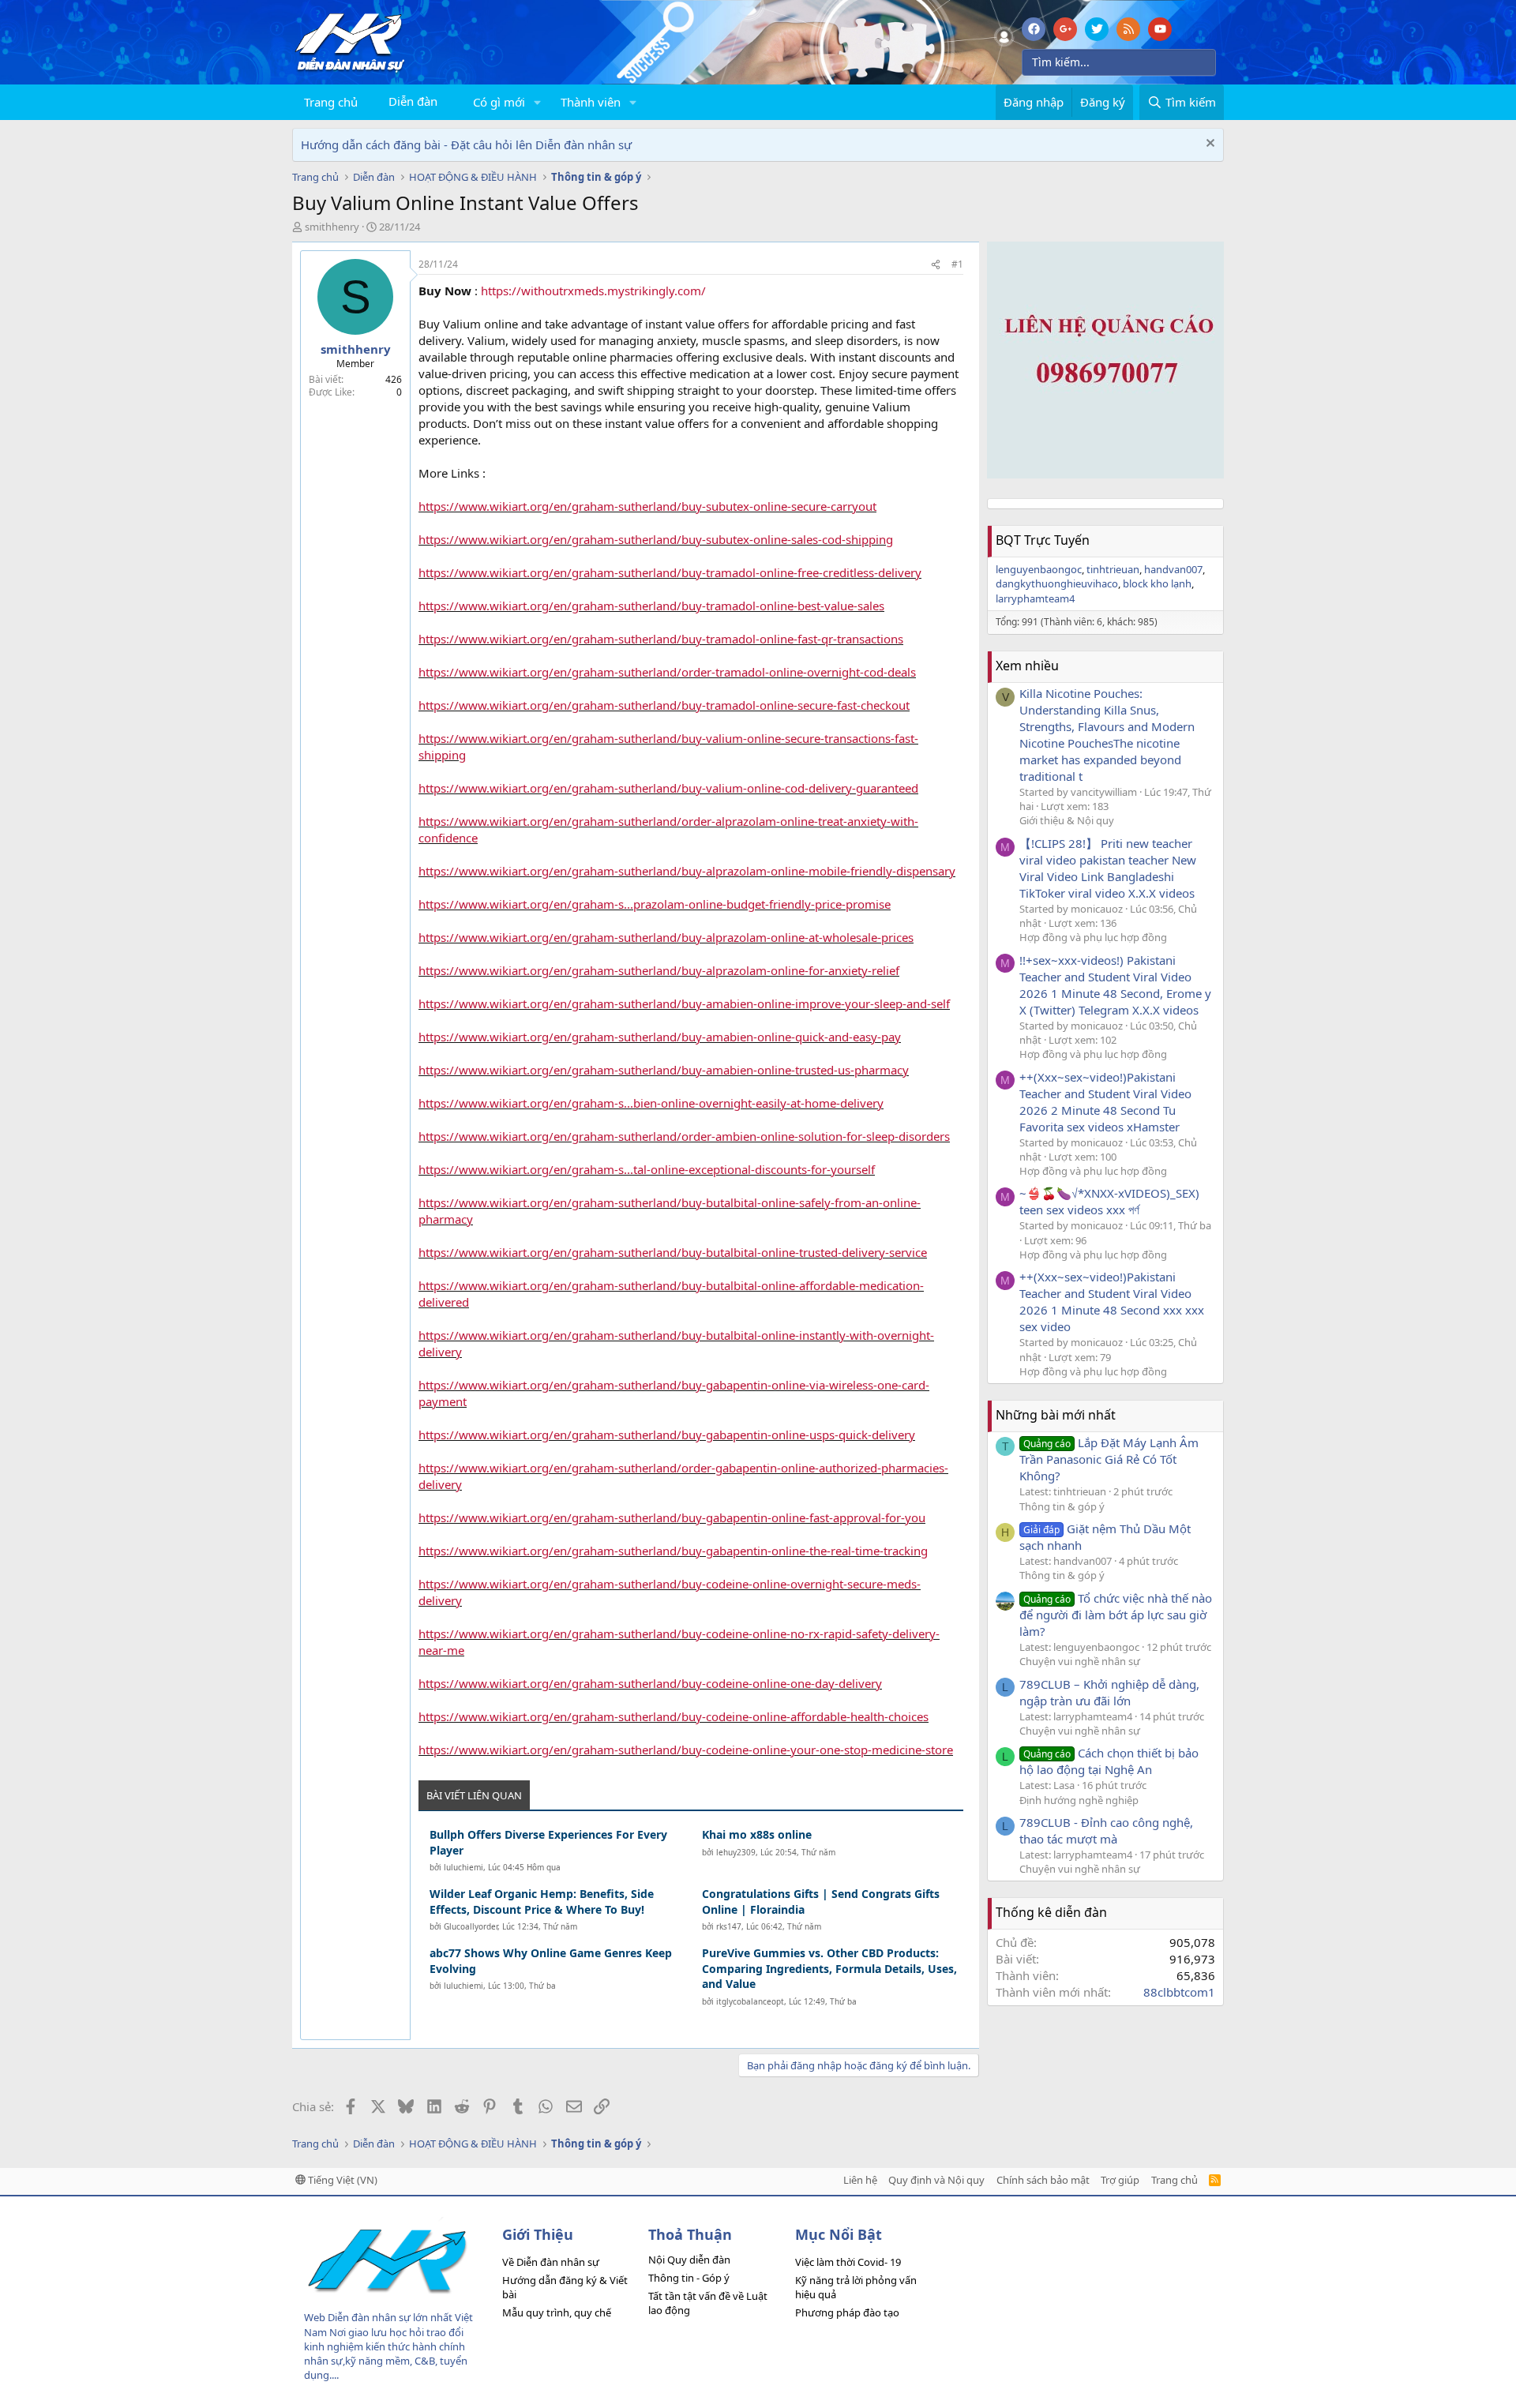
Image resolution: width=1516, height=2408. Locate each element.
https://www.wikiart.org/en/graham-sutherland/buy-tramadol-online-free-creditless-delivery (670, 572)
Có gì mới (499, 102)
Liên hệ (860, 2180)
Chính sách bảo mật (1043, 2180)
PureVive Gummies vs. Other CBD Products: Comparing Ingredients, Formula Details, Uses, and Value (829, 1968)
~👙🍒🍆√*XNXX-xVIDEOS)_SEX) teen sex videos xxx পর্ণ (1109, 1201)
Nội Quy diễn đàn (689, 2260)
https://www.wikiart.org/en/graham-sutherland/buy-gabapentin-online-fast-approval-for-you (672, 1517)
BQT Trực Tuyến (1043, 540)
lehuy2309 (736, 1852)
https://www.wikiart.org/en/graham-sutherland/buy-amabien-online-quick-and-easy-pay (660, 1037)
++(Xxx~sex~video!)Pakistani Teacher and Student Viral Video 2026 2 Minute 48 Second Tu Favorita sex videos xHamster (1105, 1102)
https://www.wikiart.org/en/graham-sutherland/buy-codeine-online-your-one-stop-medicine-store (686, 1750)
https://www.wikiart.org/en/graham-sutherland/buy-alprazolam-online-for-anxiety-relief (659, 970)
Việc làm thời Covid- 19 (848, 2262)
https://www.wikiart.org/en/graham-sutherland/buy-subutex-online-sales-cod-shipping (656, 539)
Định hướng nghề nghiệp (1079, 1800)
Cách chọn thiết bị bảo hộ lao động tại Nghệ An (1109, 1761)
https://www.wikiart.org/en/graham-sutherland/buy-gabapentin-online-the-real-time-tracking (673, 1551)
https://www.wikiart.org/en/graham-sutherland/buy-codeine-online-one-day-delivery (650, 1683)
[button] (538, 102)
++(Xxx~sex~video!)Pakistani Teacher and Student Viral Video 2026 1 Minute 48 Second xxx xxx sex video (1112, 1302)
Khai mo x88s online (757, 1834)
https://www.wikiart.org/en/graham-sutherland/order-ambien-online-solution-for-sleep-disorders (684, 1136)
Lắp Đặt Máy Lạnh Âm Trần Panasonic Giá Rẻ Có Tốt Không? (1109, 1459)
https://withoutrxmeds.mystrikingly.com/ (593, 291)
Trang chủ (331, 102)
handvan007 (1173, 569)
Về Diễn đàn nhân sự (551, 2262)
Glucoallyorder (471, 1926)
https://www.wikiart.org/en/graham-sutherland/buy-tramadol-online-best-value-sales (651, 606)
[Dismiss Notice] (1208, 145)
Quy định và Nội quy (936, 2180)
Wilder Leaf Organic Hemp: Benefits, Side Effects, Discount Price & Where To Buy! (542, 1902)
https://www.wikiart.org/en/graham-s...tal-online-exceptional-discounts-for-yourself (647, 1169)
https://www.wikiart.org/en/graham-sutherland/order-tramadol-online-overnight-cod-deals (667, 672)
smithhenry (332, 227)
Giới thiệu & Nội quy (1067, 820)
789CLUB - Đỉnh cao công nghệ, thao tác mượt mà (1106, 1830)
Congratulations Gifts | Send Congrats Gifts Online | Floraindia (821, 1902)
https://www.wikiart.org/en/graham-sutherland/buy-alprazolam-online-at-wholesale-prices (666, 937)
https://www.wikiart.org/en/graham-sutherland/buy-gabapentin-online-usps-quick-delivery (667, 1435)
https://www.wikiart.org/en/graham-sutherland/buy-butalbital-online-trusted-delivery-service (673, 1252)
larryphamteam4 (1035, 598)
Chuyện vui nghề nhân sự (1080, 1661)
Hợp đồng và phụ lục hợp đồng (1093, 937)
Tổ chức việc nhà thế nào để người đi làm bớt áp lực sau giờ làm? (1116, 1615)
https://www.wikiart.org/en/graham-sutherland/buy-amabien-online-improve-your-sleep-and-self (684, 1003)
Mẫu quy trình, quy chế (557, 2312)
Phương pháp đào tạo (847, 2312)
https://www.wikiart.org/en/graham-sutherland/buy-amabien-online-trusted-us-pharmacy (664, 1070)
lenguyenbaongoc (1039, 569)
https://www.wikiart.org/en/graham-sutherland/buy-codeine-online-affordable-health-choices (674, 1716)
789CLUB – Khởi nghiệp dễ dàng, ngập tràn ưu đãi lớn (1109, 1692)
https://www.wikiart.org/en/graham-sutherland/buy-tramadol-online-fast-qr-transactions (661, 639)
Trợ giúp (1120, 2180)
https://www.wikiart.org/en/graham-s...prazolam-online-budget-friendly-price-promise (655, 904)
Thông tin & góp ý (1062, 1506)
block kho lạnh (1157, 583)
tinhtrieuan (1113, 569)
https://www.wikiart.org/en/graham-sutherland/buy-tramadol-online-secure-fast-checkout (664, 705)
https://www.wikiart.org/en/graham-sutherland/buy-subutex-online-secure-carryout (647, 506)
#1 (957, 264)
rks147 (729, 1926)
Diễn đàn (413, 101)
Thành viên (591, 102)
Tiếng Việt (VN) (341, 2180)
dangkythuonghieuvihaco (1057, 583)
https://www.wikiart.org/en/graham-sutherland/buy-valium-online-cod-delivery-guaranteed (668, 788)
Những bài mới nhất (1056, 1415)
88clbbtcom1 (1179, 1992)
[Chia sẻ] (936, 265)
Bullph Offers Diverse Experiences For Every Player (548, 1842)
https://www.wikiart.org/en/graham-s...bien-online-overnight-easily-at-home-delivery (651, 1103)
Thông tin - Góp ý (689, 2278)
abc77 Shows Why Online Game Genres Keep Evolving (551, 1961)
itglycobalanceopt (750, 2001)
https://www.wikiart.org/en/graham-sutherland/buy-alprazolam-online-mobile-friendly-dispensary (687, 871)
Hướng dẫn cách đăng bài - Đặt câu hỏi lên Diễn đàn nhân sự (466, 144)
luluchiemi (463, 1867)
